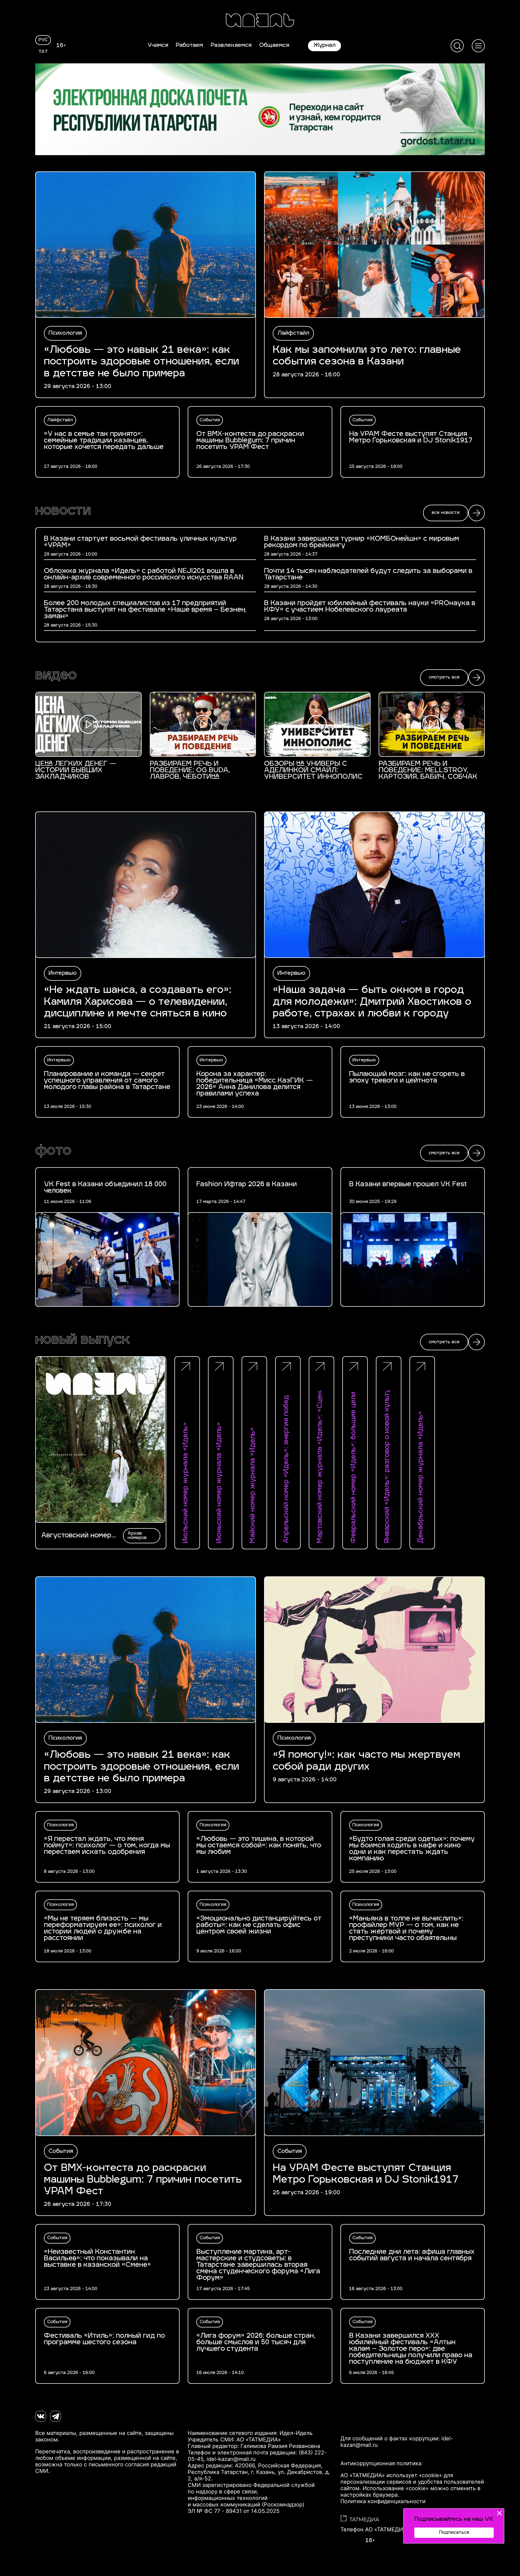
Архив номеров (137, 1536)
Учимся (158, 45)
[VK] (41, 2416)
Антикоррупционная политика (381, 2463)
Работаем (189, 45)
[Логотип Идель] (260, 21)
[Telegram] (56, 2416)
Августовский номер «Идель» (76, 1536)
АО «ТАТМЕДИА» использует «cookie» (391, 2475)
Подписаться (454, 2533)
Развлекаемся (231, 45)
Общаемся (274, 45)
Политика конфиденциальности (383, 2501)
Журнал (324, 45)
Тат (43, 52)
